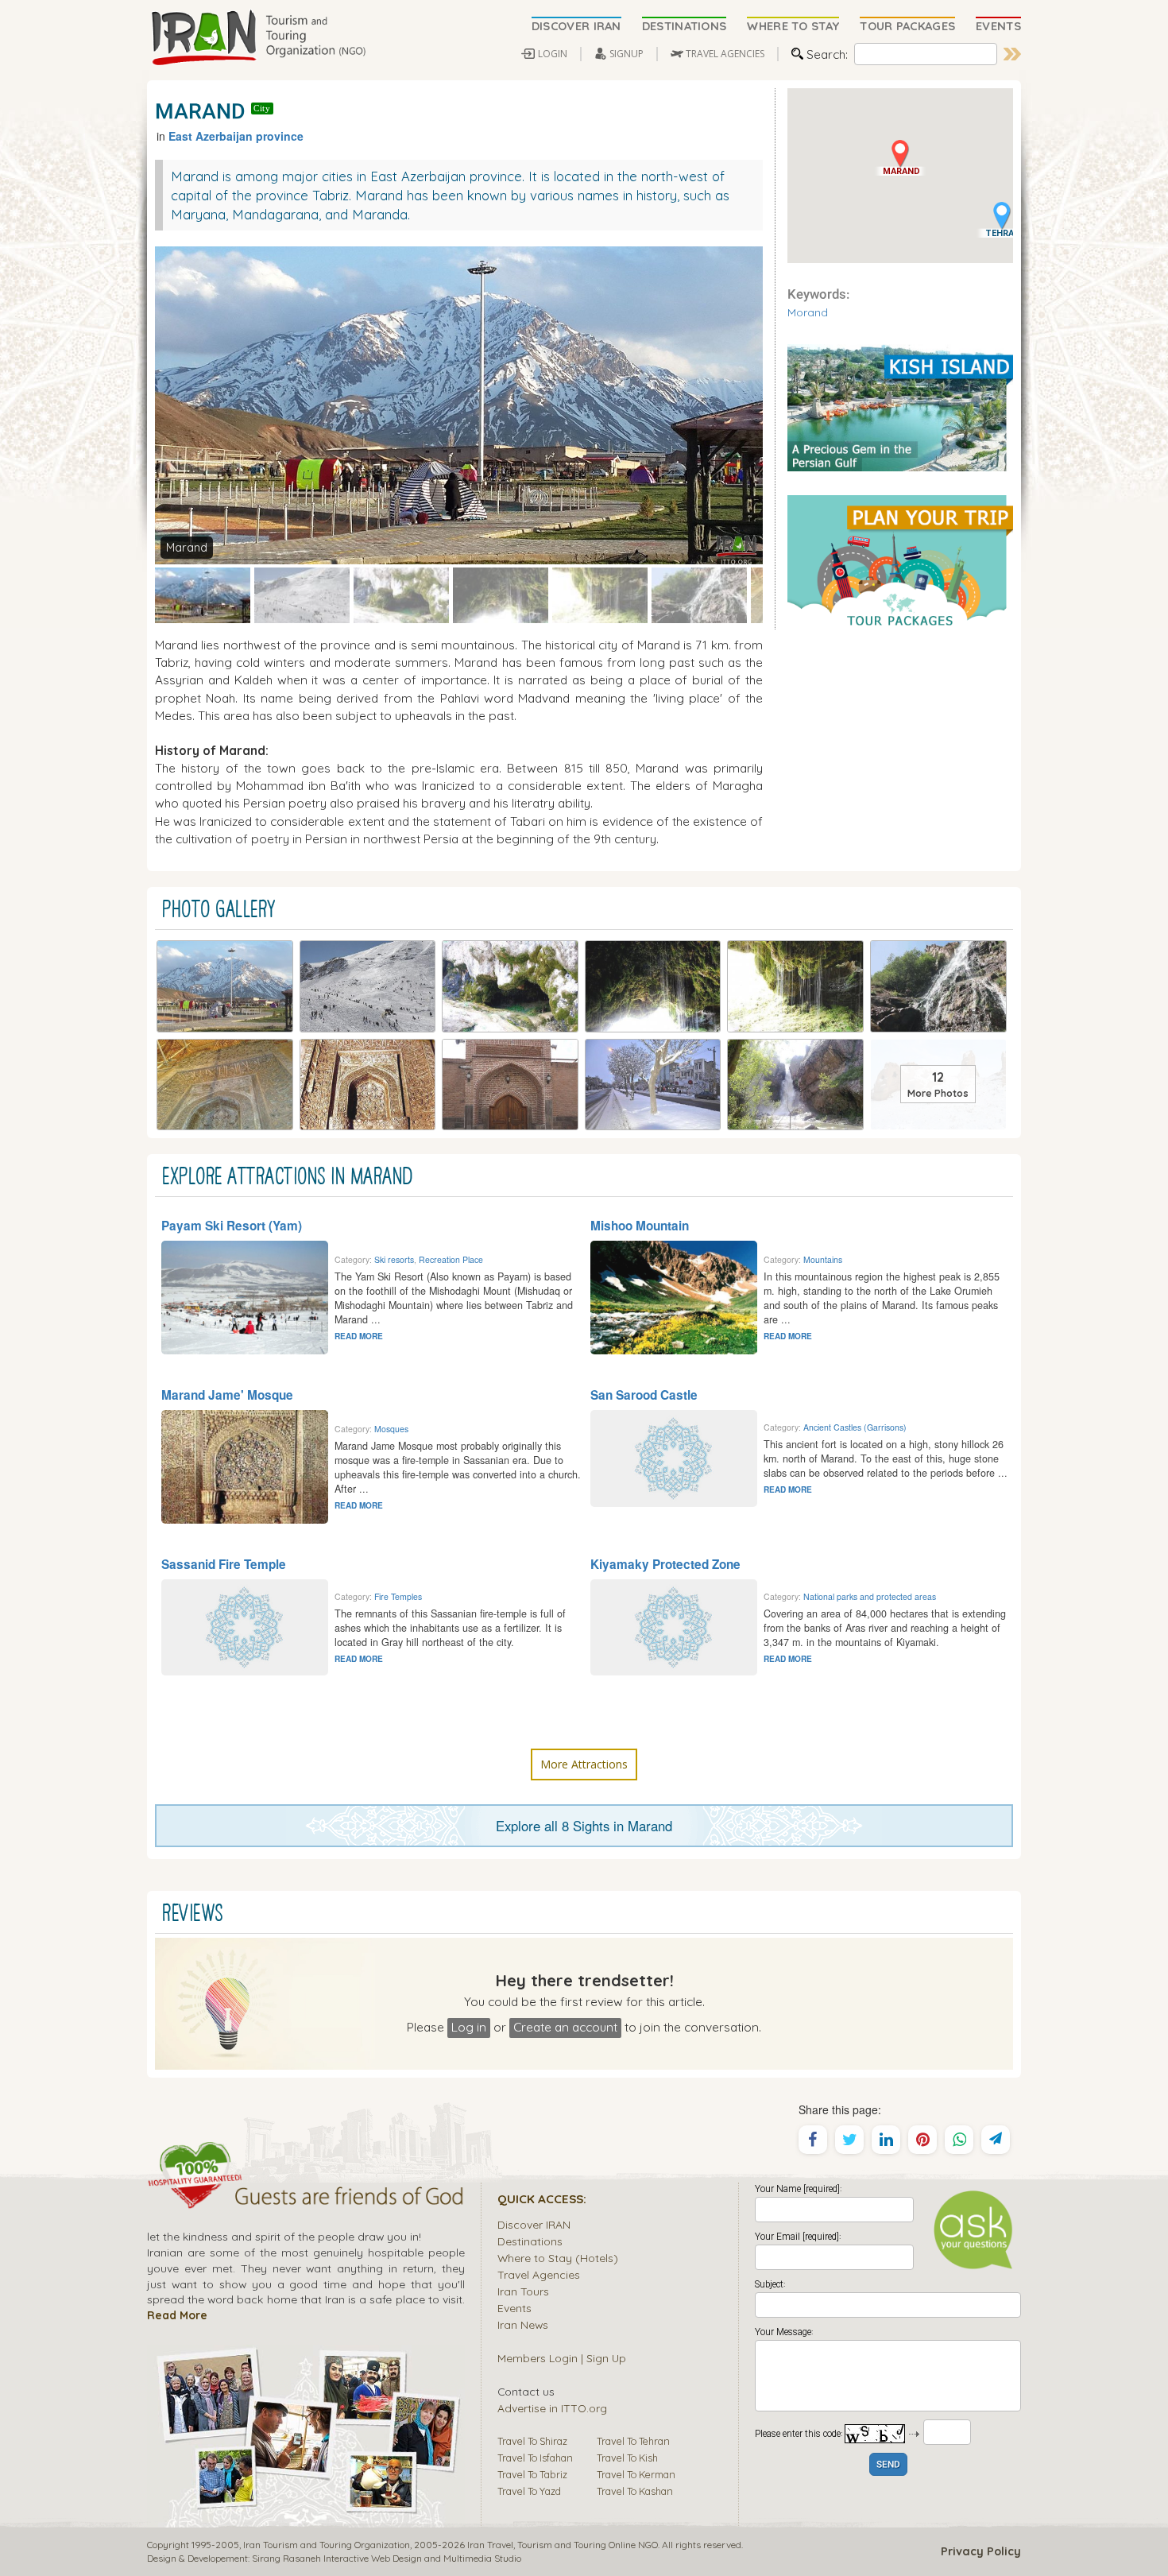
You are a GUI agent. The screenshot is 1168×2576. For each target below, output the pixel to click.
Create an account (565, 2027)
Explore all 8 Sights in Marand (584, 1826)
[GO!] (1012, 54)
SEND (888, 2465)
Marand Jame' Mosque (227, 1395)
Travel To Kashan (635, 2491)
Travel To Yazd (529, 2491)
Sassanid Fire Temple (224, 1564)
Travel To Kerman (636, 2474)
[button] (900, 158)
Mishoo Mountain (640, 1226)
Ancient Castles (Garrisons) (855, 1427)
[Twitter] (849, 2140)
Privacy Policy (981, 2551)
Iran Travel (490, 2545)
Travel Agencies (539, 2274)
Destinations (530, 2241)
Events (514, 2308)
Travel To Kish (627, 2458)
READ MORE (359, 1336)
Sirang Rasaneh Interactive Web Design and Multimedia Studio (387, 2558)
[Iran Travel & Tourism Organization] (258, 38)
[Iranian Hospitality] (306, 2198)
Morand (808, 312)
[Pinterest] (922, 2140)
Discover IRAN (534, 2224)
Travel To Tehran (633, 2441)
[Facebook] (813, 2140)
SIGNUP (627, 54)
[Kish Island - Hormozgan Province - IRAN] (900, 406)
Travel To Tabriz (532, 2474)
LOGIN (553, 54)
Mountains (823, 1259)
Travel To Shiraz (532, 2441)
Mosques (391, 1429)
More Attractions (584, 1764)
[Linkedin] (886, 2140)
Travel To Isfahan (535, 2458)
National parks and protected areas (870, 1596)
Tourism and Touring (562, 2545)
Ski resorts (394, 1259)
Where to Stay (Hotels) (558, 2258)
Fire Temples (398, 1596)
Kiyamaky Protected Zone (665, 1564)
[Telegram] (996, 2140)
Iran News (523, 2324)
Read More (177, 2315)
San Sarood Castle (644, 1395)
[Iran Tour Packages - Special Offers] (900, 561)
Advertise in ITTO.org (552, 2408)
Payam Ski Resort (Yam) (232, 1226)
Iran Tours (523, 2291)
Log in (469, 2027)
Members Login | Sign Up (562, 2358)
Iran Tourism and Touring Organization (327, 2545)
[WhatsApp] (959, 2140)
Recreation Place (451, 1259)
